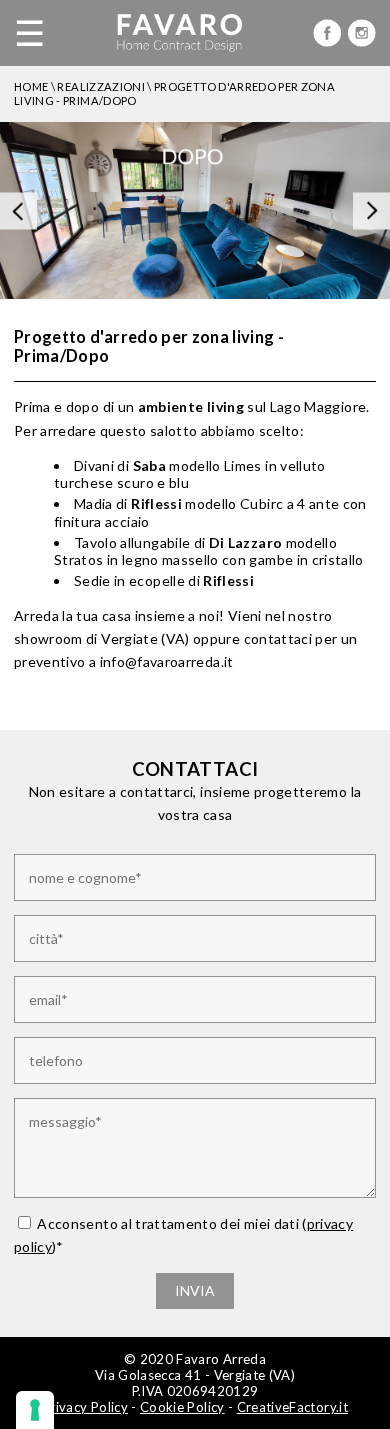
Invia (195, 1290)
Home (31, 86)
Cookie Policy (182, 1407)
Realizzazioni (101, 86)
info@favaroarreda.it (167, 661)
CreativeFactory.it (292, 1407)
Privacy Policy (85, 1407)
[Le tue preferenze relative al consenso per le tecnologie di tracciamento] (35, 1410)
